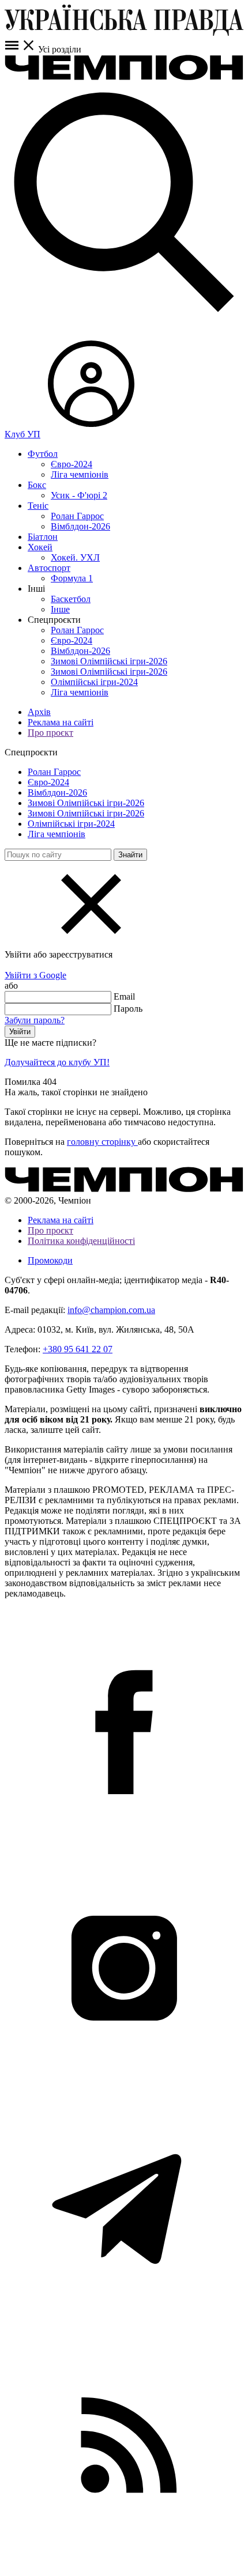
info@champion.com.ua (111, 1310)
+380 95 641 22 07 (78, 1349)
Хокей (40, 547)
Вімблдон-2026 (80, 526)
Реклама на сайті (61, 722)
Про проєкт (50, 733)
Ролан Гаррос (77, 516)
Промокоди (50, 1260)
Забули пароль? (35, 1020)
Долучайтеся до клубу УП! (57, 1062)
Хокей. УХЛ (75, 557)
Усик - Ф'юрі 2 (79, 495)
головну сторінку (102, 1142)
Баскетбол (71, 599)
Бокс (37, 485)
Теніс (38, 506)
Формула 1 (72, 578)
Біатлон (43, 537)
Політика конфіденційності (81, 1241)
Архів (39, 712)
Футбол (43, 454)
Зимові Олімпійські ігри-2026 (109, 661)
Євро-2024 (72, 464)
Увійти (20, 1032)
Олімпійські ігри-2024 (94, 682)
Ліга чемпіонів (80, 474)
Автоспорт (49, 568)
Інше (60, 609)
